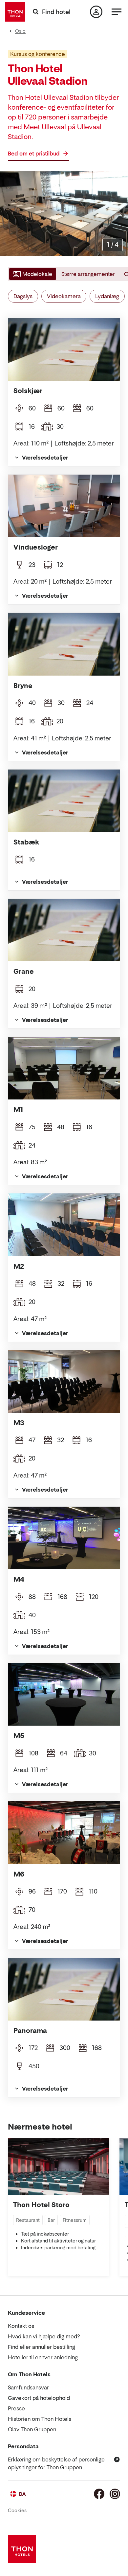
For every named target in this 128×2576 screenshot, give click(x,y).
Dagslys (23, 296)
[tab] (32, 274)
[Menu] (117, 12)
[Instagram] (115, 2494)
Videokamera (64, 296)
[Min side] (96, 12)
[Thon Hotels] (15, 12)
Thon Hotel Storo (41, 2205)
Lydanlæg (107, 296)
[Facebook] (99, 2494)
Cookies (17, 2510)
